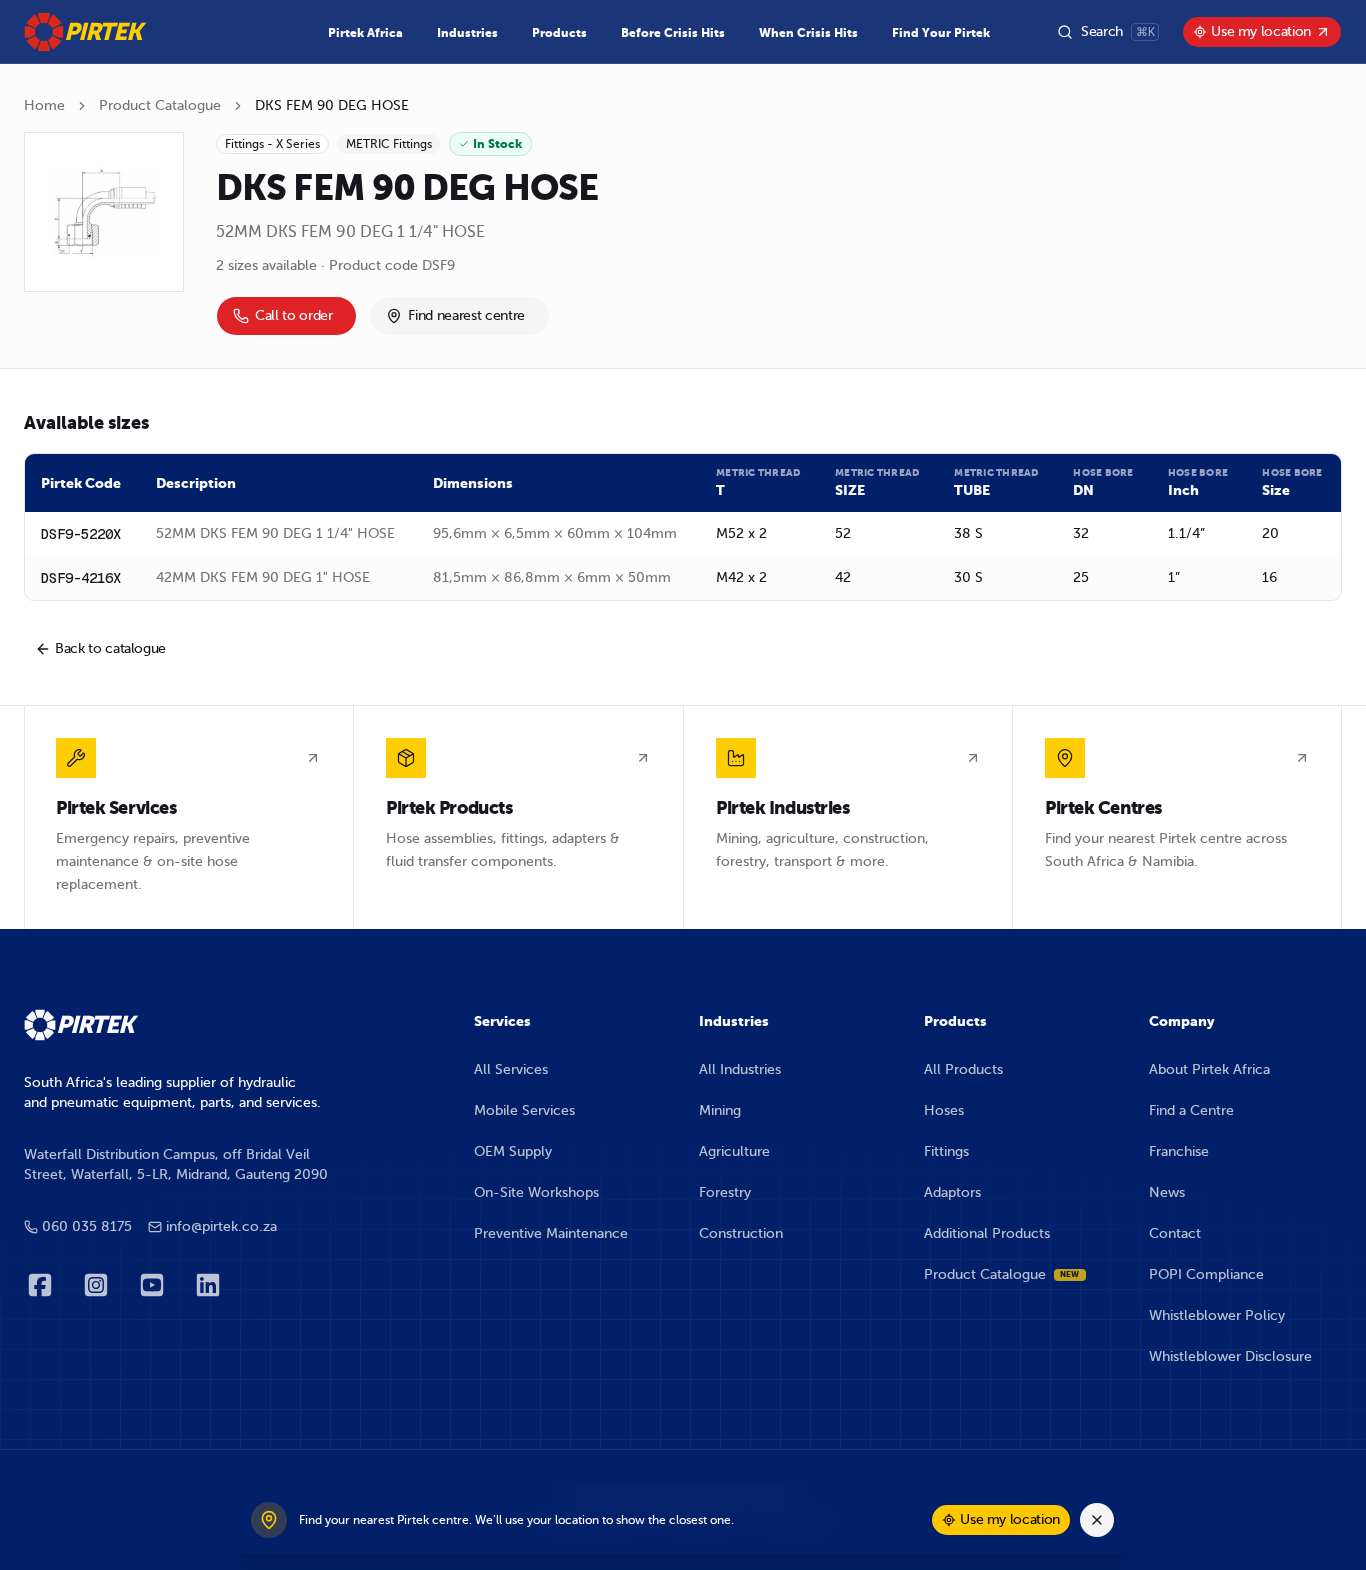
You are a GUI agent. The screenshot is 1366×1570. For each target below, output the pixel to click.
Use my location (1261, 31)
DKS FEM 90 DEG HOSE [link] (332, 105)
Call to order (293, 315)
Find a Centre (1191, 1110)
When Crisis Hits (808, 33)
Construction (741, 1233)
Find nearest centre (466, 315)
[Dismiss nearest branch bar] (1097, 1520)
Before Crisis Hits (673, 33)
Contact (1175, 1233)
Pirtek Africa (365, 33)
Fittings (946, 1151)
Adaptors (952, 1192)
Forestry (725, 1192)
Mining (720, 1110)
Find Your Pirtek (941, 33)
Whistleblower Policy (1217, 1315)
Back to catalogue (110, 648)
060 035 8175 (87, 1226)
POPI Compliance (1206, 1274)
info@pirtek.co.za (221, 1226)
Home (44, 105)
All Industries (740, 1069)
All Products (963, 1069)
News (1167, 1192)
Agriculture (734, 1151)
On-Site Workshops (536, 1192)
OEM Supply (513, 1151)
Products (559, 33)
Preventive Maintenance (551, 1233)
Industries (467, 33)
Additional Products (987, 1233)
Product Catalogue (160, 105)
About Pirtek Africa (1209, 1069)
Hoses (944, 1110)
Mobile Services (524, 1110)
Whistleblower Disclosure (1230, 1356)
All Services (511, 1069)
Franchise (1179, 1151)
